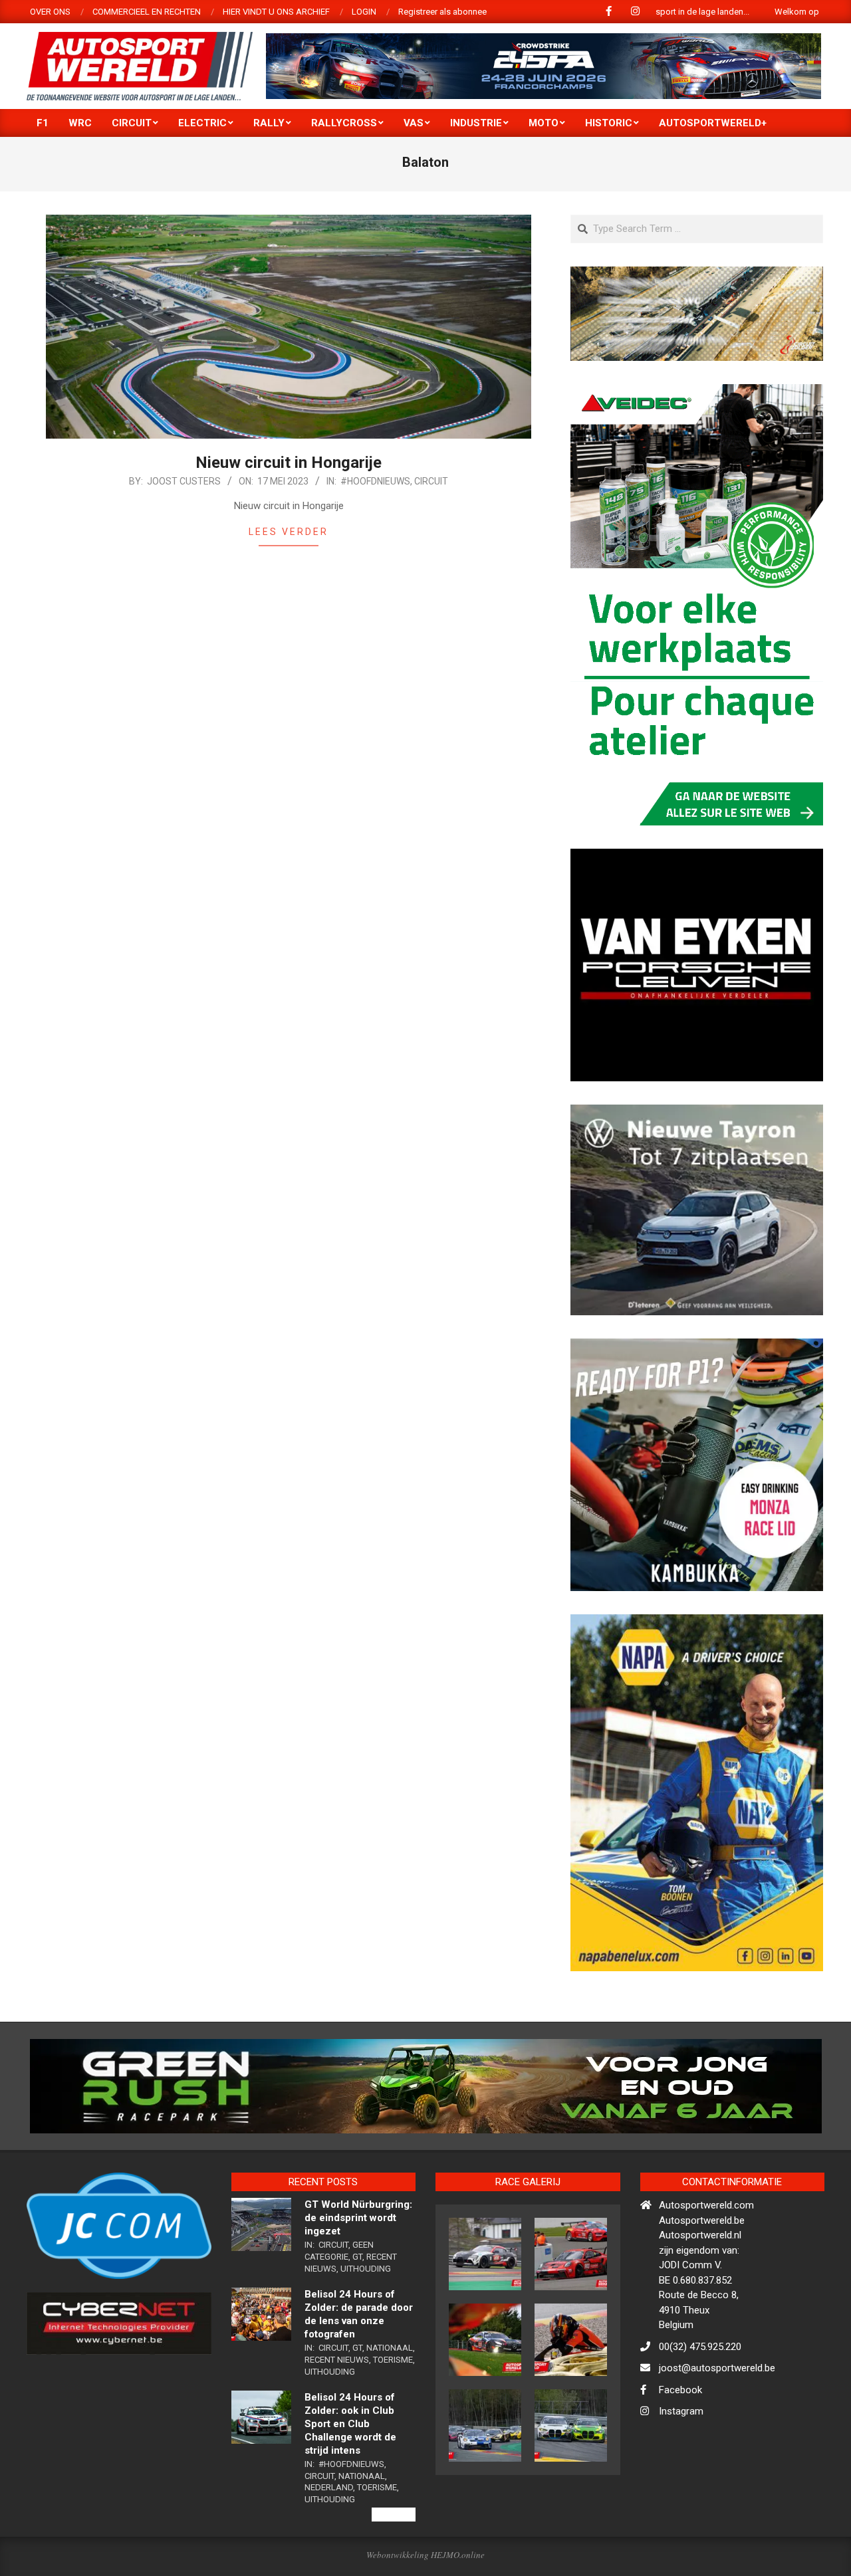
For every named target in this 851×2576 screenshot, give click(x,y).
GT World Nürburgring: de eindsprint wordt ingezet (358, 2276)
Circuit (431, 481)
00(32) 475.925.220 (700, 2404)
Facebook (680, 2447)
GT (357, 2314)
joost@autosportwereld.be (717, 2426)
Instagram (681, 2469)
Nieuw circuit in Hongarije (289, 463)
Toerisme (393, 2417)
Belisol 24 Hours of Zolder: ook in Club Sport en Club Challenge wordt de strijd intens (350, 2482)
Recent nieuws (337, 2417)
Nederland (329, 2545)
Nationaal (390, 2406)
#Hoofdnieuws (375, 481)
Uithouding (366, 2326)
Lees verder (289, 532)
